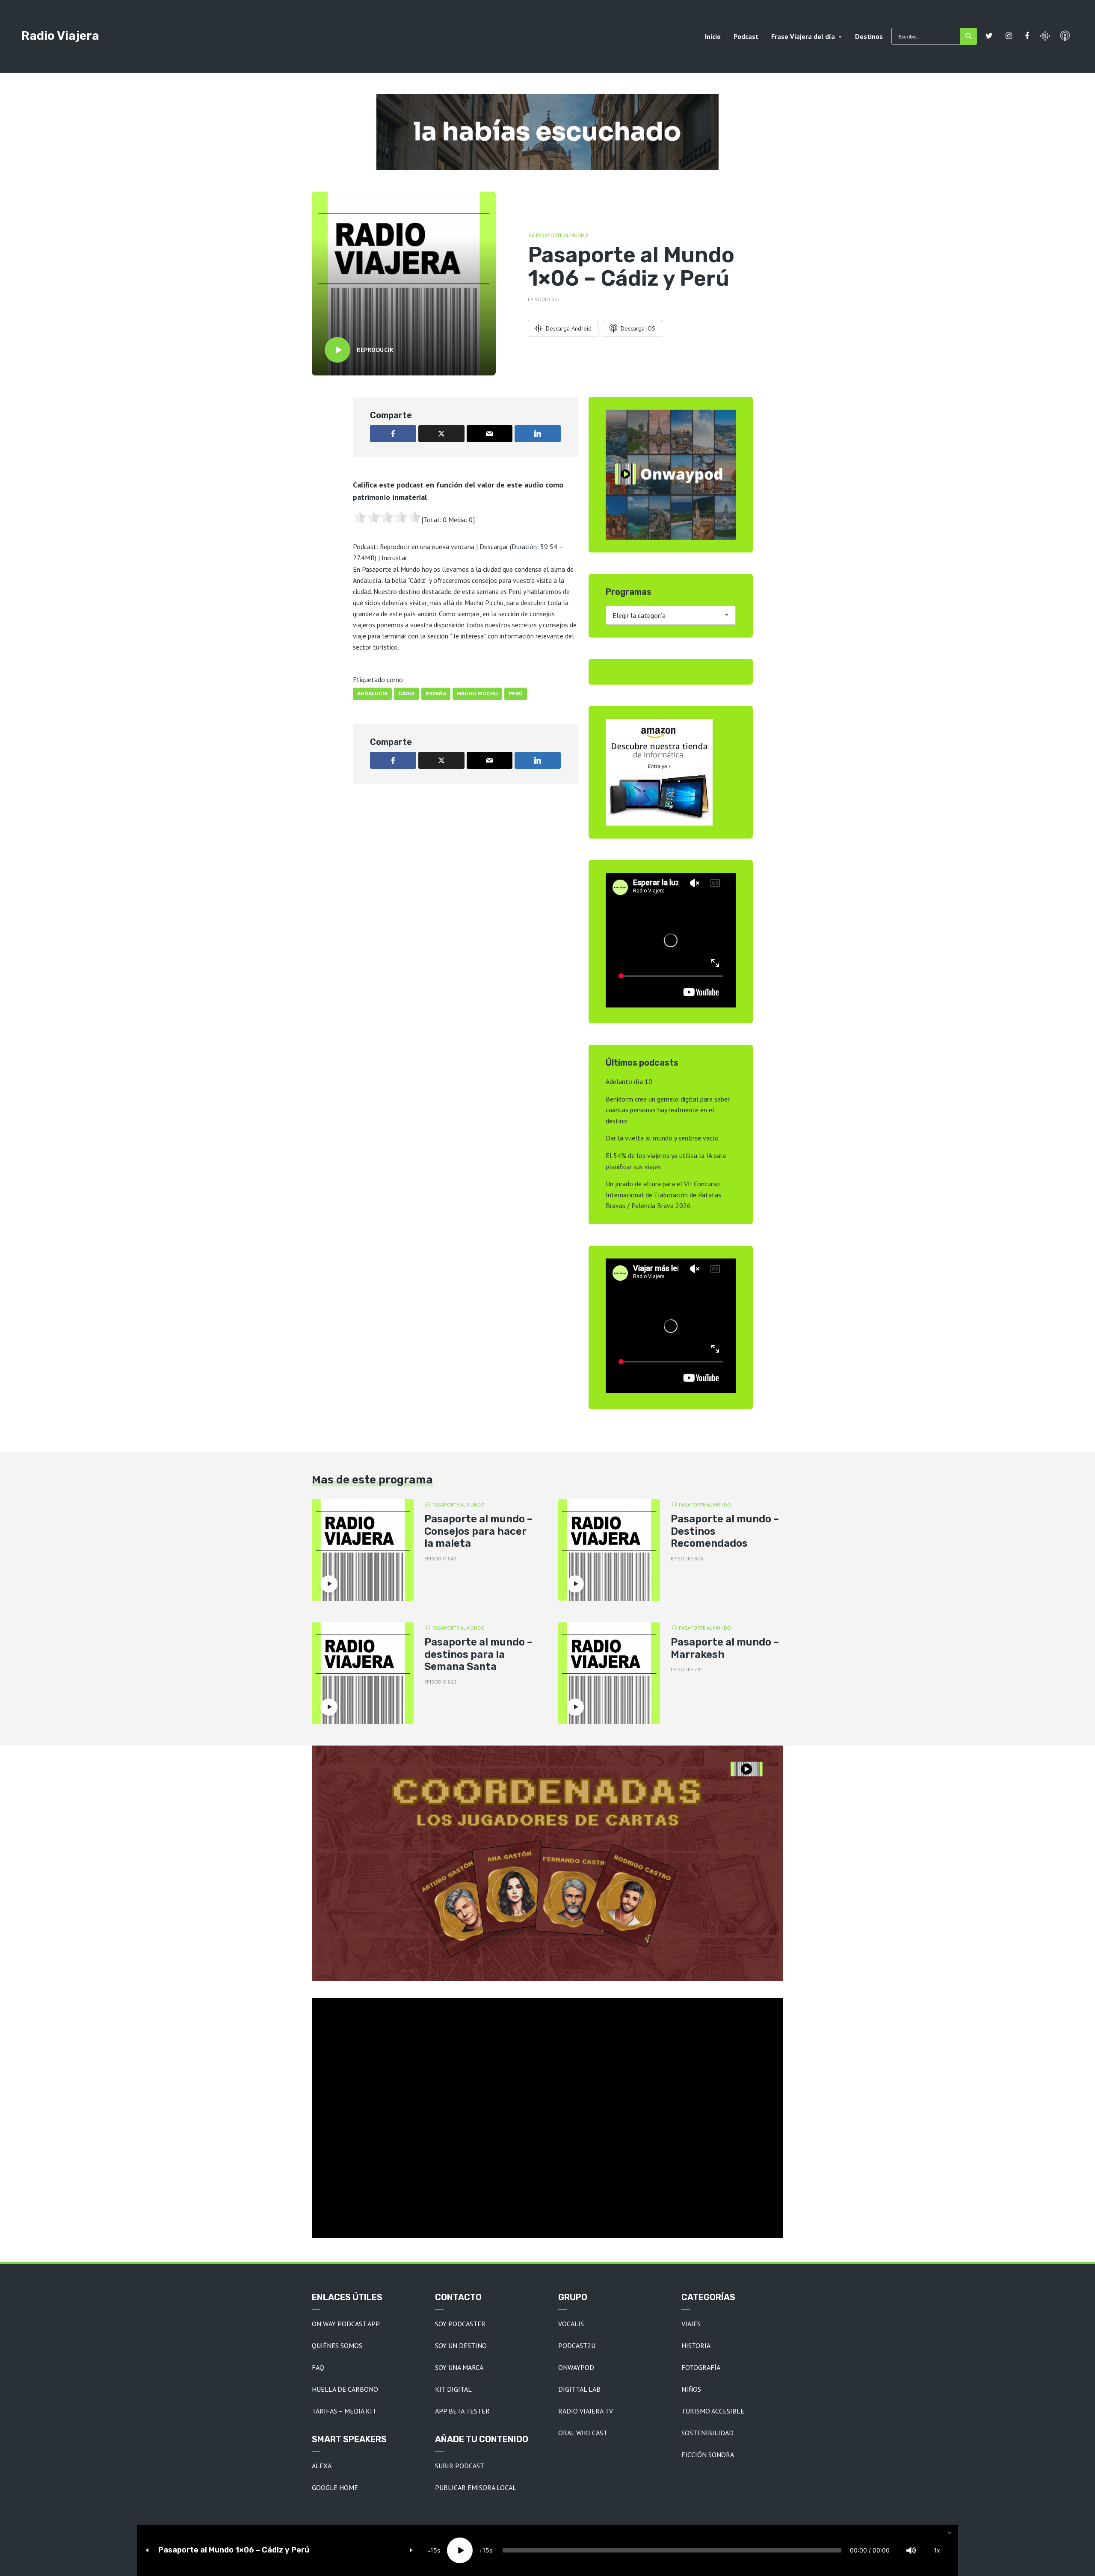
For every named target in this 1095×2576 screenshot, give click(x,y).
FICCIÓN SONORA (708, 2455)
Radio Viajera (60, 36)
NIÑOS (691, 2389)
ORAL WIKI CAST (583, 2433)
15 (434, 2550)
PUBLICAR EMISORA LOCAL (476, 2487)
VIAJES (691, 2324)
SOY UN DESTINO (461, 2346)
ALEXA (322, 2466)
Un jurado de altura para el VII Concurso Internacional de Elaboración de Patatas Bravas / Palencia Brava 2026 (663, 1195)
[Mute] (911, 2550)
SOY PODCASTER (460, 2324)
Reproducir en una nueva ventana (427, 547)
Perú (516, 694)
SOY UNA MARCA (459, 2367)
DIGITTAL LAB (579, 2389)
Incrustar (394, 558)
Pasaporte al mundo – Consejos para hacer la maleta (478, 1531)
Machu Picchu (477, 694)
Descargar (494, 547)
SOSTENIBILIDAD (707, 2433)
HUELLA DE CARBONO (345, 2389)
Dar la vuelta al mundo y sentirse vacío (662, 1138)
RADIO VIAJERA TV (586, 2411)
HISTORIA (696, 2346)
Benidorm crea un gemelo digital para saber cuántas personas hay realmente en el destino (668, 1110)
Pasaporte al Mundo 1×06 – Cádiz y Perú (234, 2550)
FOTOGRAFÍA (701, 2367)
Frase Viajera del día (803, 36)
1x (937, 2550)
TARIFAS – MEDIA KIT (344, 2411)
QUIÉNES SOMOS (337, 2346)
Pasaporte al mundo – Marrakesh (725, 1648)
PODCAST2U (577, 2346)
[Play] (460, 2550)
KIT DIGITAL (453, 2389)
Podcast (746, 36)
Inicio (713, 36)
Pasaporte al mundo (562, 235)
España (436, 694)
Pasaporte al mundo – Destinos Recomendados (725, 1531)
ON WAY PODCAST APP (346, 2324)
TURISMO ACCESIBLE (713, 2411)
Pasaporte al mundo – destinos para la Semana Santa (478, 1654)
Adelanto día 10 (629, 1081)
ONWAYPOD (576, 2367)
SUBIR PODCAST (460, 2466)
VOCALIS (571, 2324)
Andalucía (372, 694)
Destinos (869, 36)
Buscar (968, 36)
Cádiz (407, 694)
